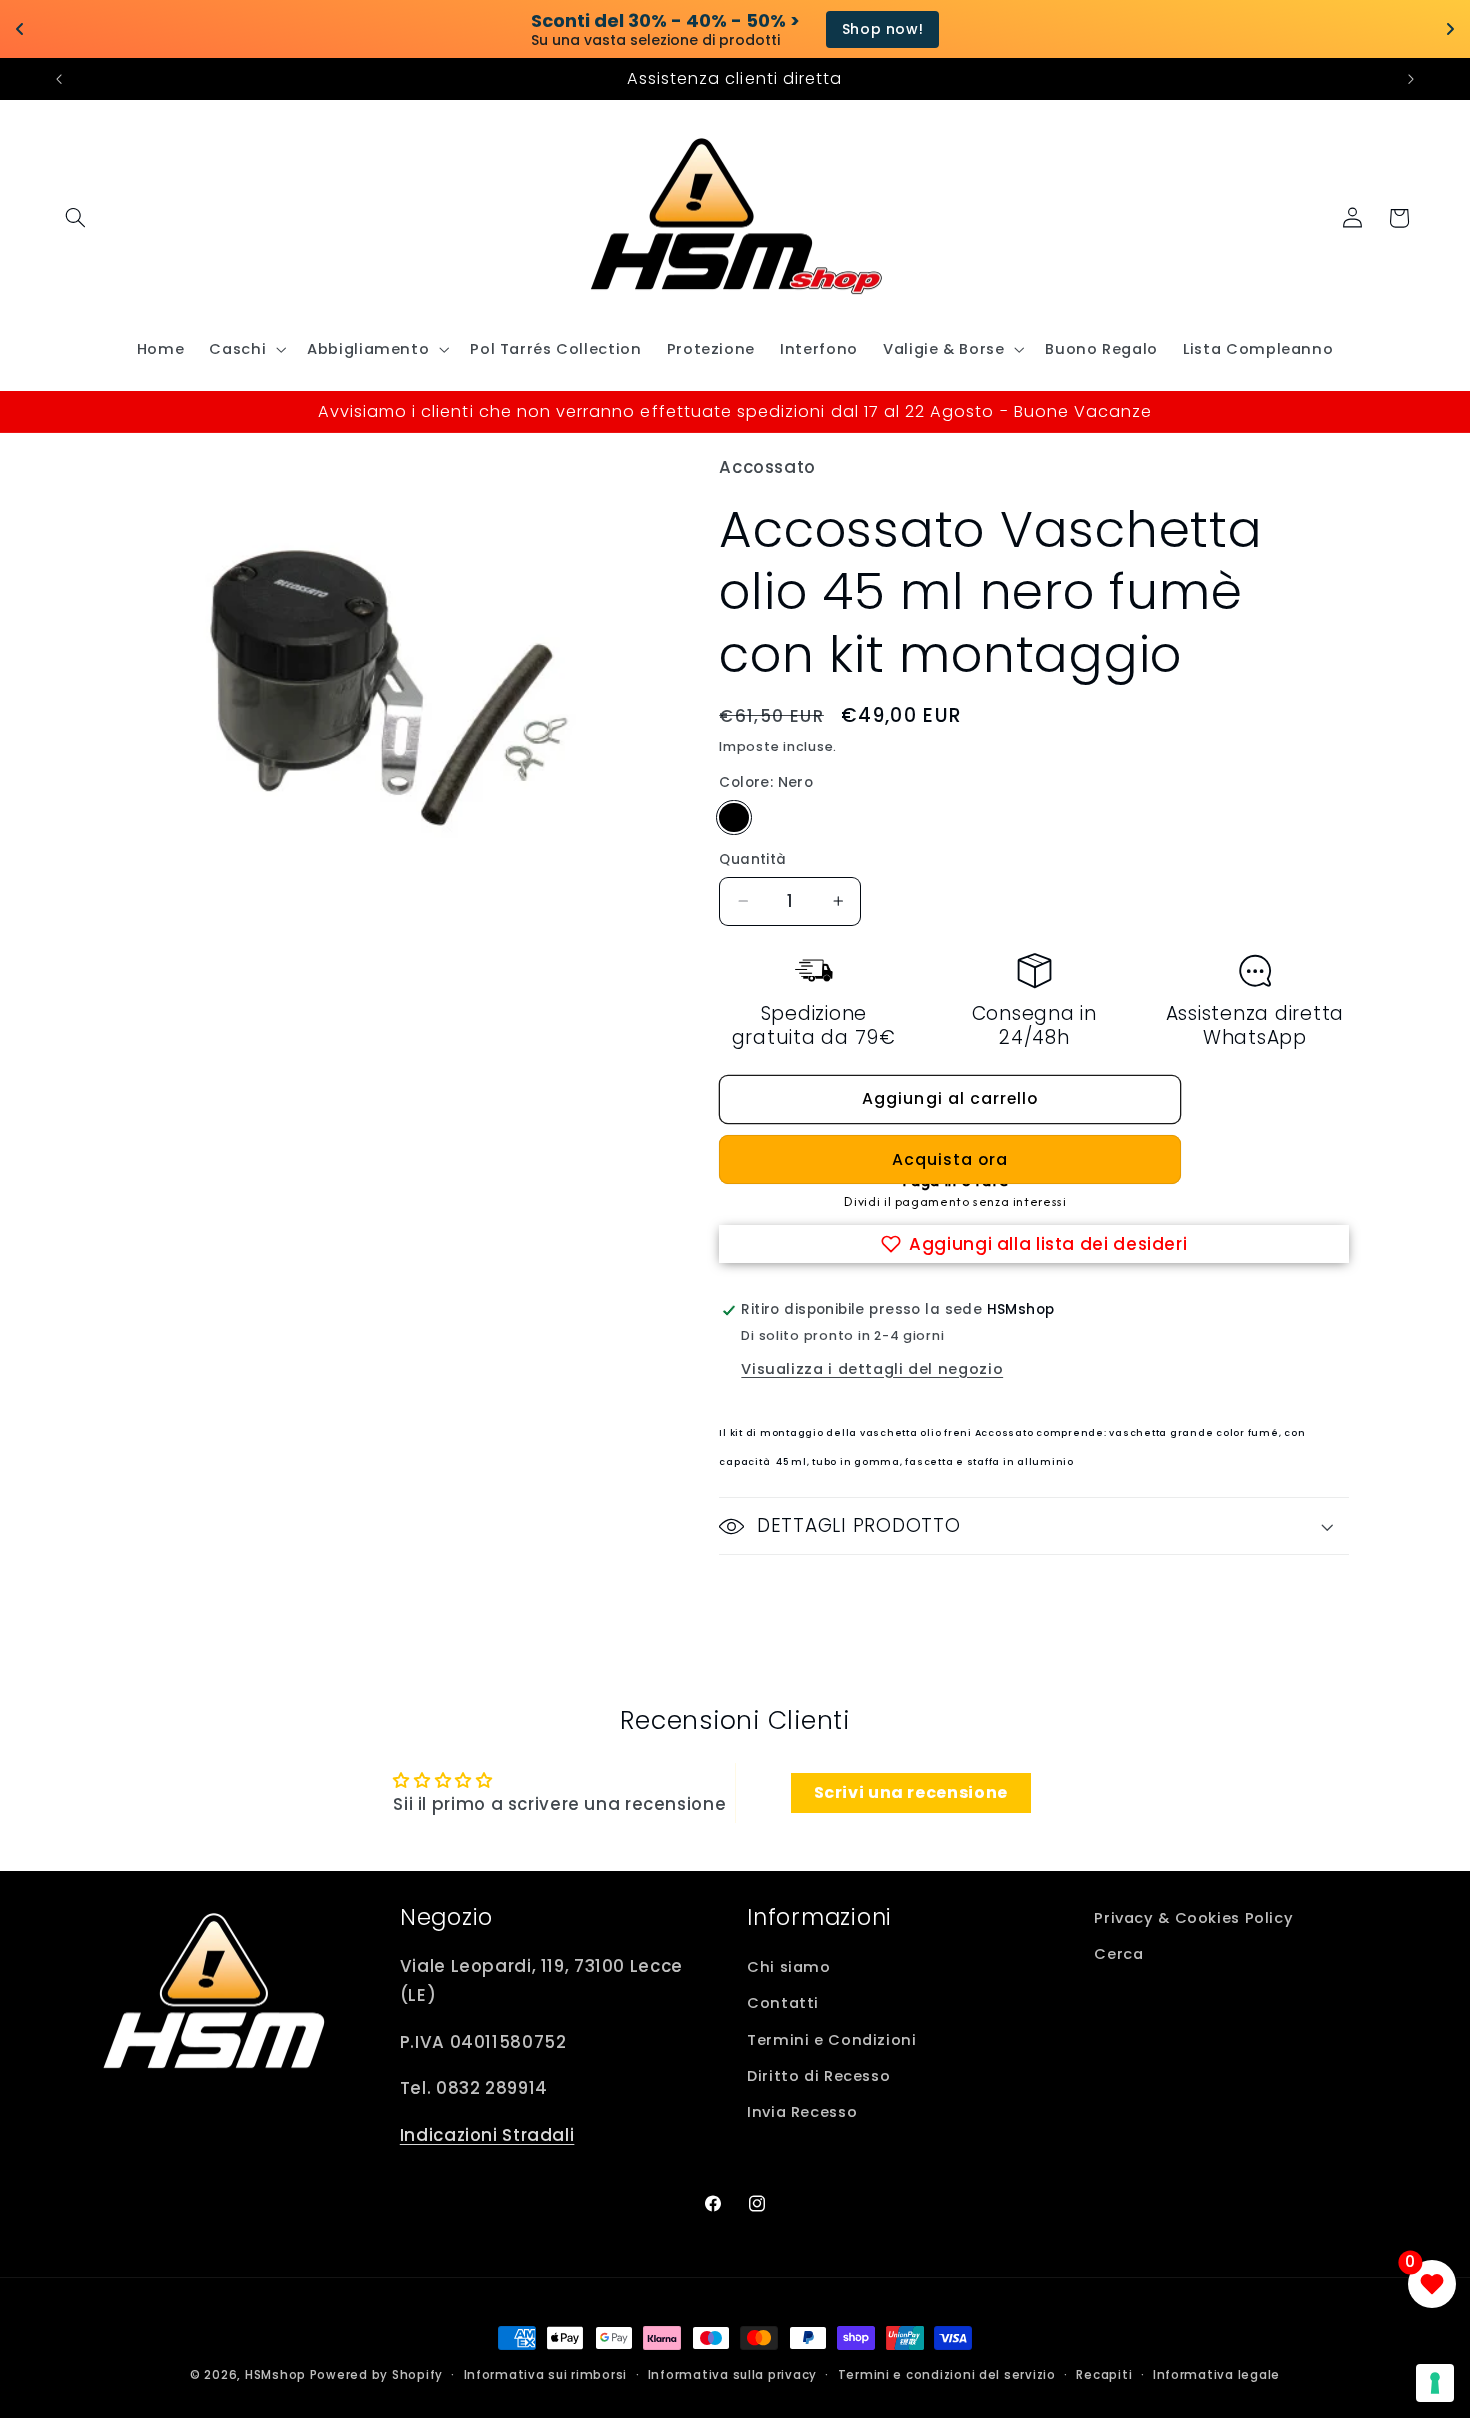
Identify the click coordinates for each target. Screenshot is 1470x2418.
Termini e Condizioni (832, 2040)
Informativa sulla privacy (732, 2375)
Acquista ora (950, 1159)
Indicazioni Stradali (487, 2135)
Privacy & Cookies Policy (1193, 1918)
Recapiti (1104, 2375)
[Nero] (733, 817)
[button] (76, 218)
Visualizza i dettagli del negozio (872, 1369)
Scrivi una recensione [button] (911, 1792)
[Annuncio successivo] (1411, 79)
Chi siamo (789, 1967)
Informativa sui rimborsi (546, 2375)
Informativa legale (1216, 2375)
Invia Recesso (802, 2112)
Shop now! (820, 29)
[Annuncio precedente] (59, 79)
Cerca (1118, 1954)
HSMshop (275, 2375)
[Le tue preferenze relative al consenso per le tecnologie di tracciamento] (1435, 2383)
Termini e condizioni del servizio (947, 2375)
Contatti (783, 2003)
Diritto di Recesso (818, 2076)
